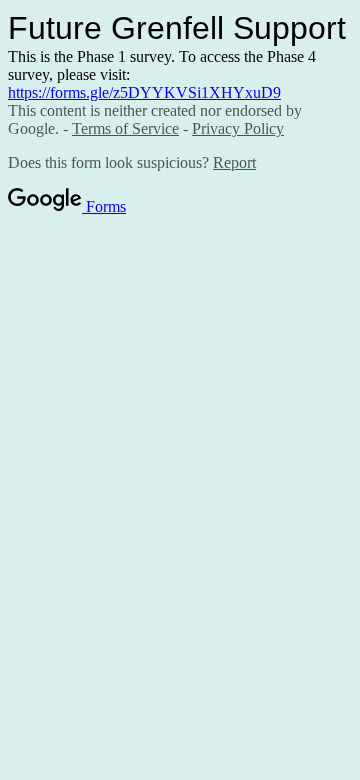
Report (234, 162)
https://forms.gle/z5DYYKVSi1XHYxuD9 (144, 92)
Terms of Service (125, 128)
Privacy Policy (238, 128)
